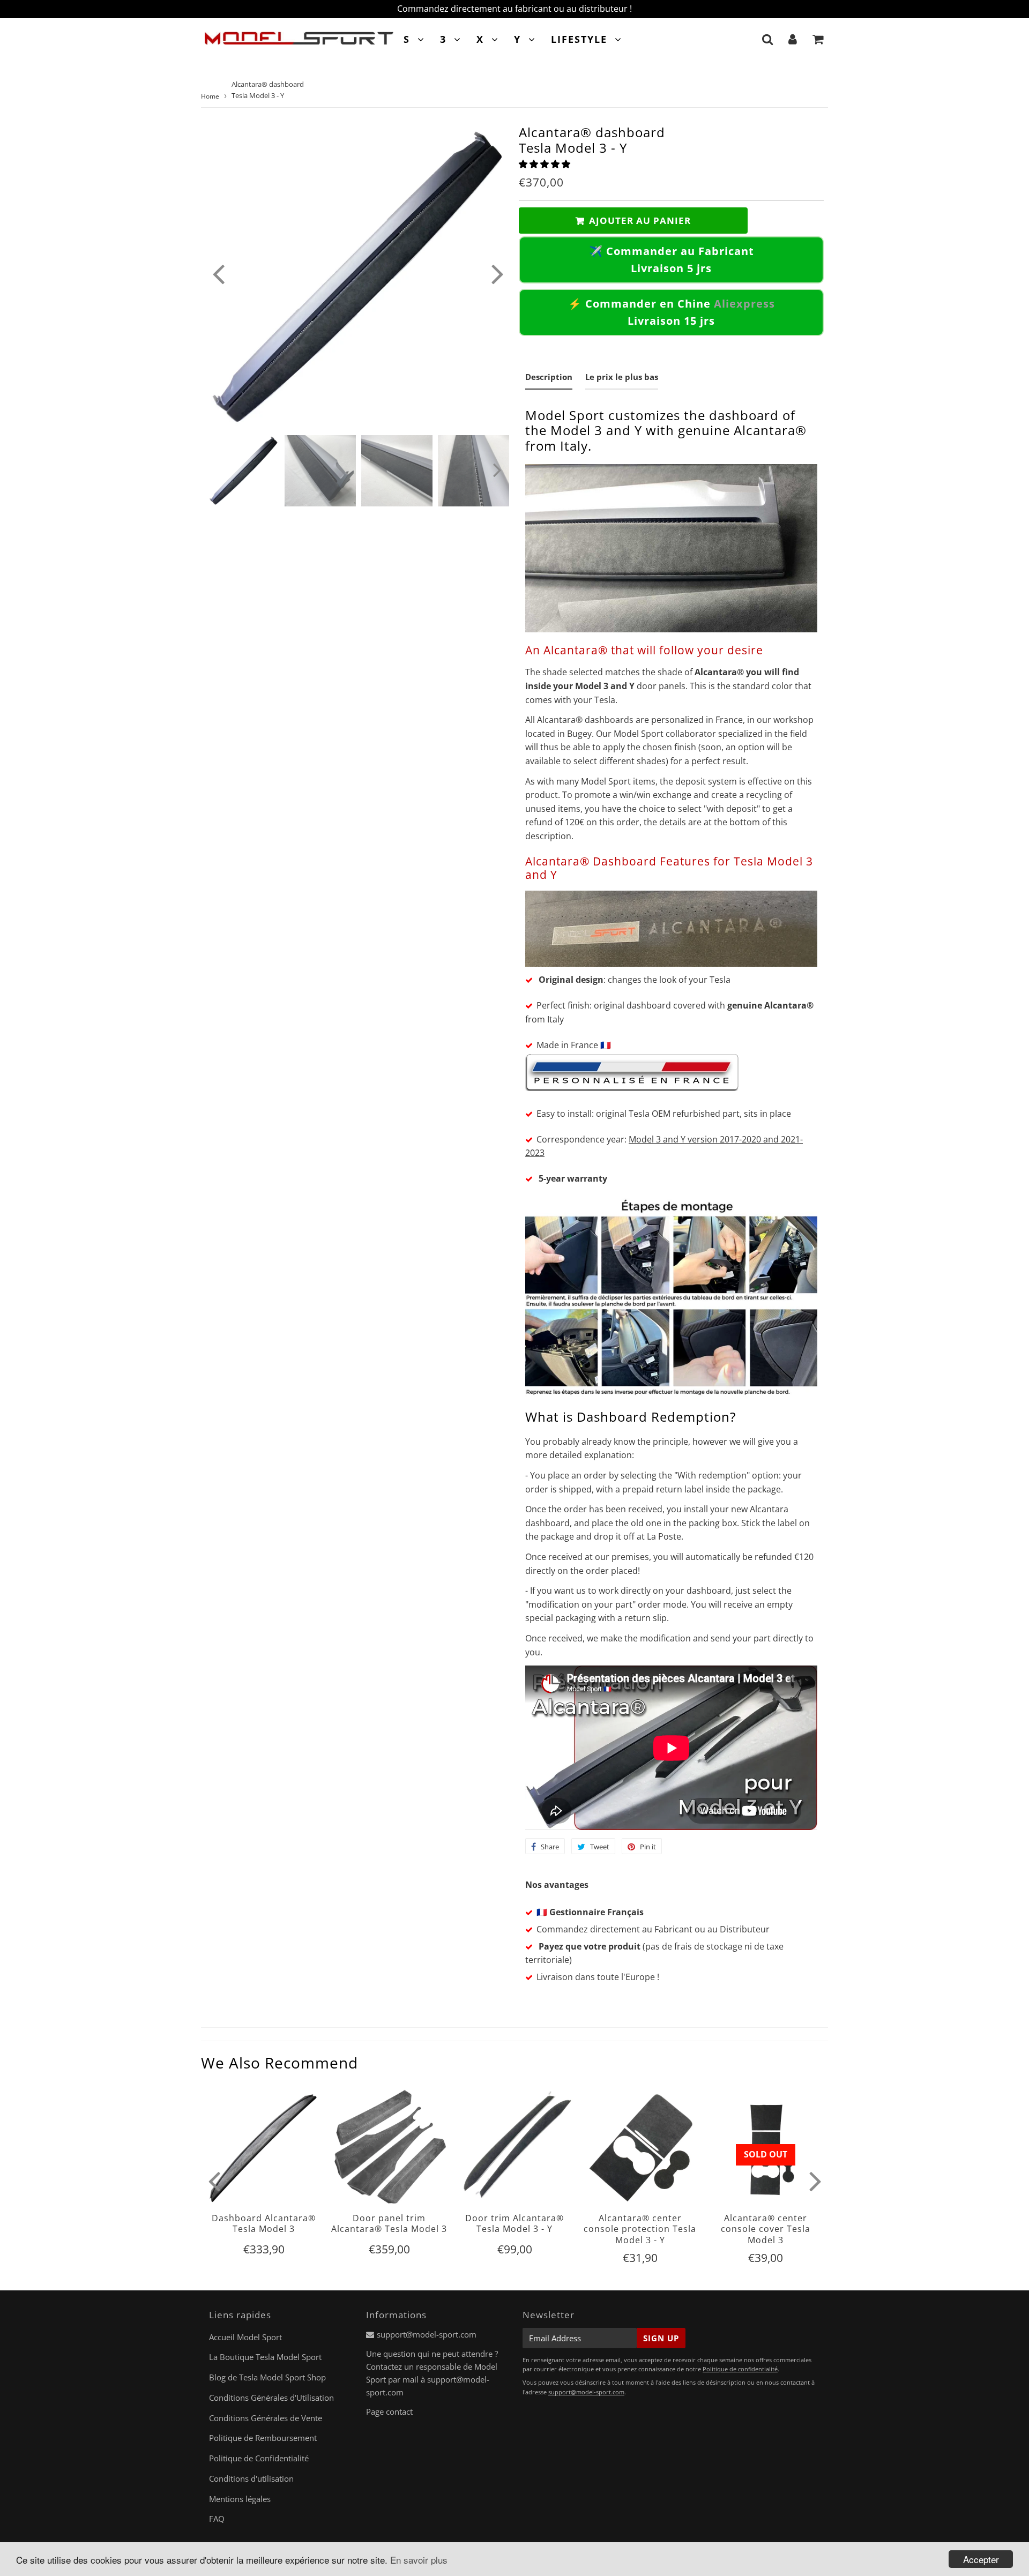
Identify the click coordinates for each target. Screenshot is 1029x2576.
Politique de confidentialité (740, 2369)
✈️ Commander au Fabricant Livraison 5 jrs (672, 260)
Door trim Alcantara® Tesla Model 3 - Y (514, 2223)
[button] (546, 164)
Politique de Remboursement (263, 2438)
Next (497, 273)
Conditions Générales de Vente (266, 2418)
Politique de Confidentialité (259, 2458)
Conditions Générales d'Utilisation (271, 2398)
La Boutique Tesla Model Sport (265, 2357)
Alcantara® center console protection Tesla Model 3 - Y (640, 2229)
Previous (218, 273)
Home (210, 96)
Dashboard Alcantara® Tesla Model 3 (264, 2223)
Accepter (981, 2559)
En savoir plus (419, 2560)
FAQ (217, 2519)
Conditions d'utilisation (251, 2478)
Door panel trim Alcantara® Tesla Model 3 (389, 2223)
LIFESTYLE (579, 39)
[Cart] (818, 39)
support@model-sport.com (427, 2334)
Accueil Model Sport (245, 2337)
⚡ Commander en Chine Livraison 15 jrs (672, 312)
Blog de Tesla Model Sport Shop (267, 2377)
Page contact (389, 2411)
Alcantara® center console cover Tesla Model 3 (766, 2229)
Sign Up (661, 2338)
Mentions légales (240, 2499)
